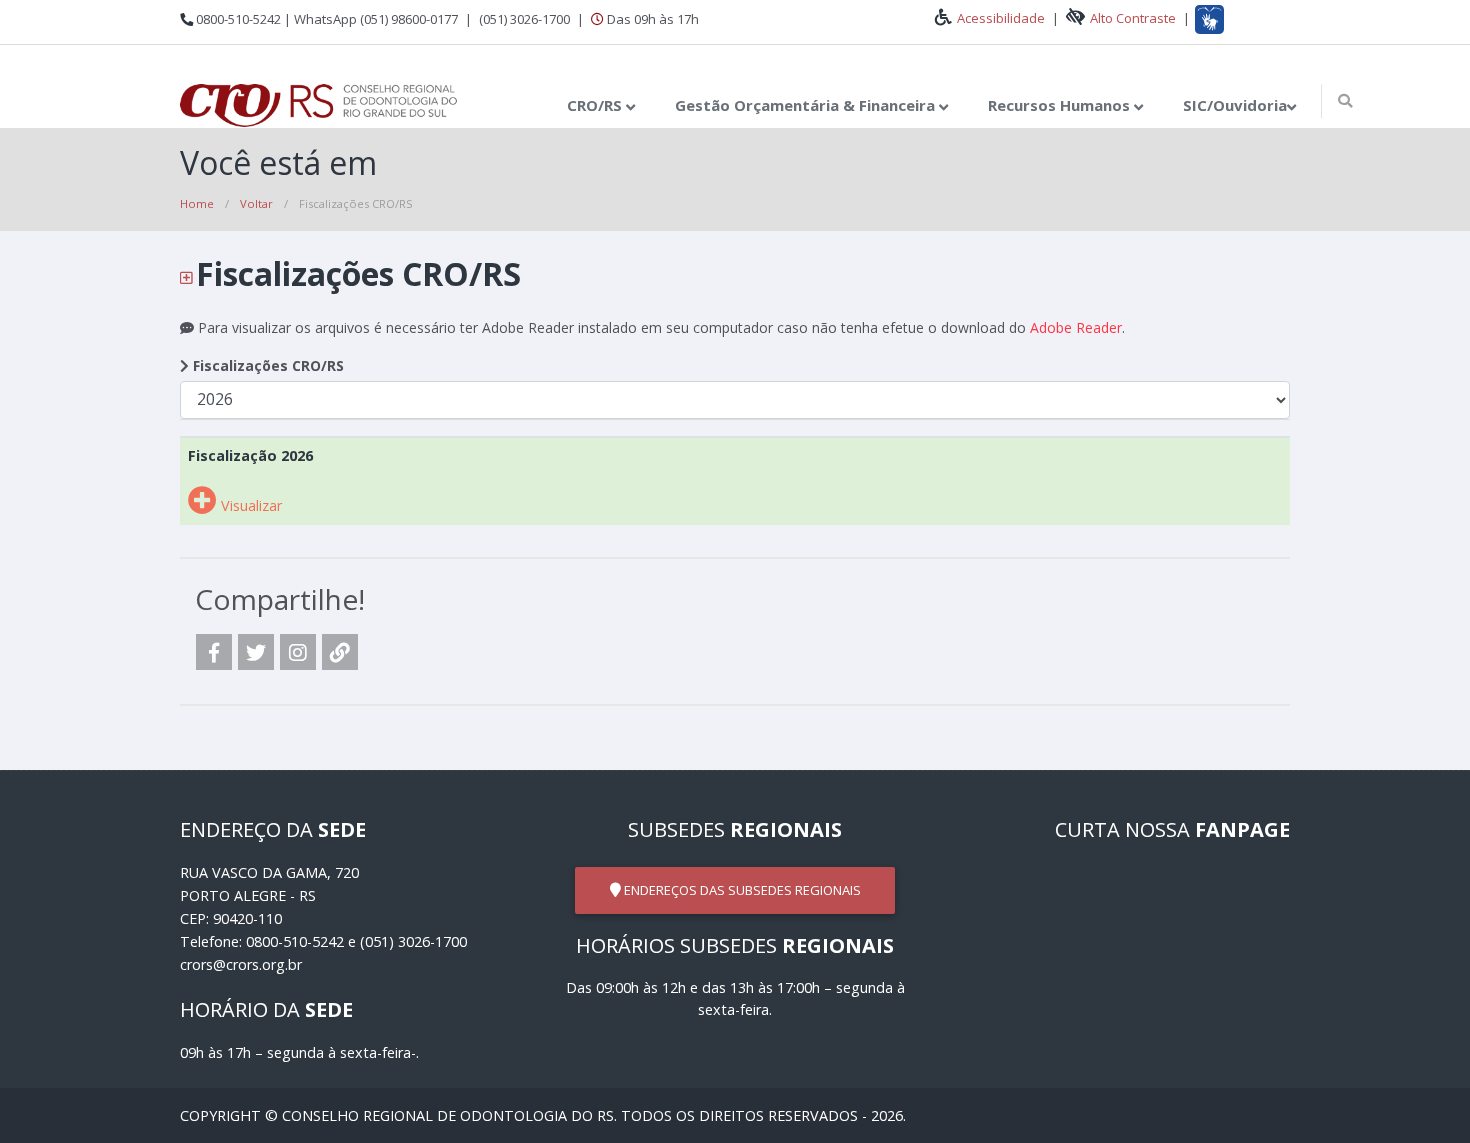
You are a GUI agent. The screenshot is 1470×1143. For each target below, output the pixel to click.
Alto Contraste (1133, 18)
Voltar (256, 203)
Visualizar (249, 505)
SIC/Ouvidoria (1235, 105)
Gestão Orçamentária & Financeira (807, 105)
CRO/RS (596, 105)
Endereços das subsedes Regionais (741, 890)
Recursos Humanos (1061, 105)
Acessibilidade (1002, 18)
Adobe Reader (1076, 327)
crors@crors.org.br (241, 964)
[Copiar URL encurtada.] (340, 652)
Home (197, 203)
